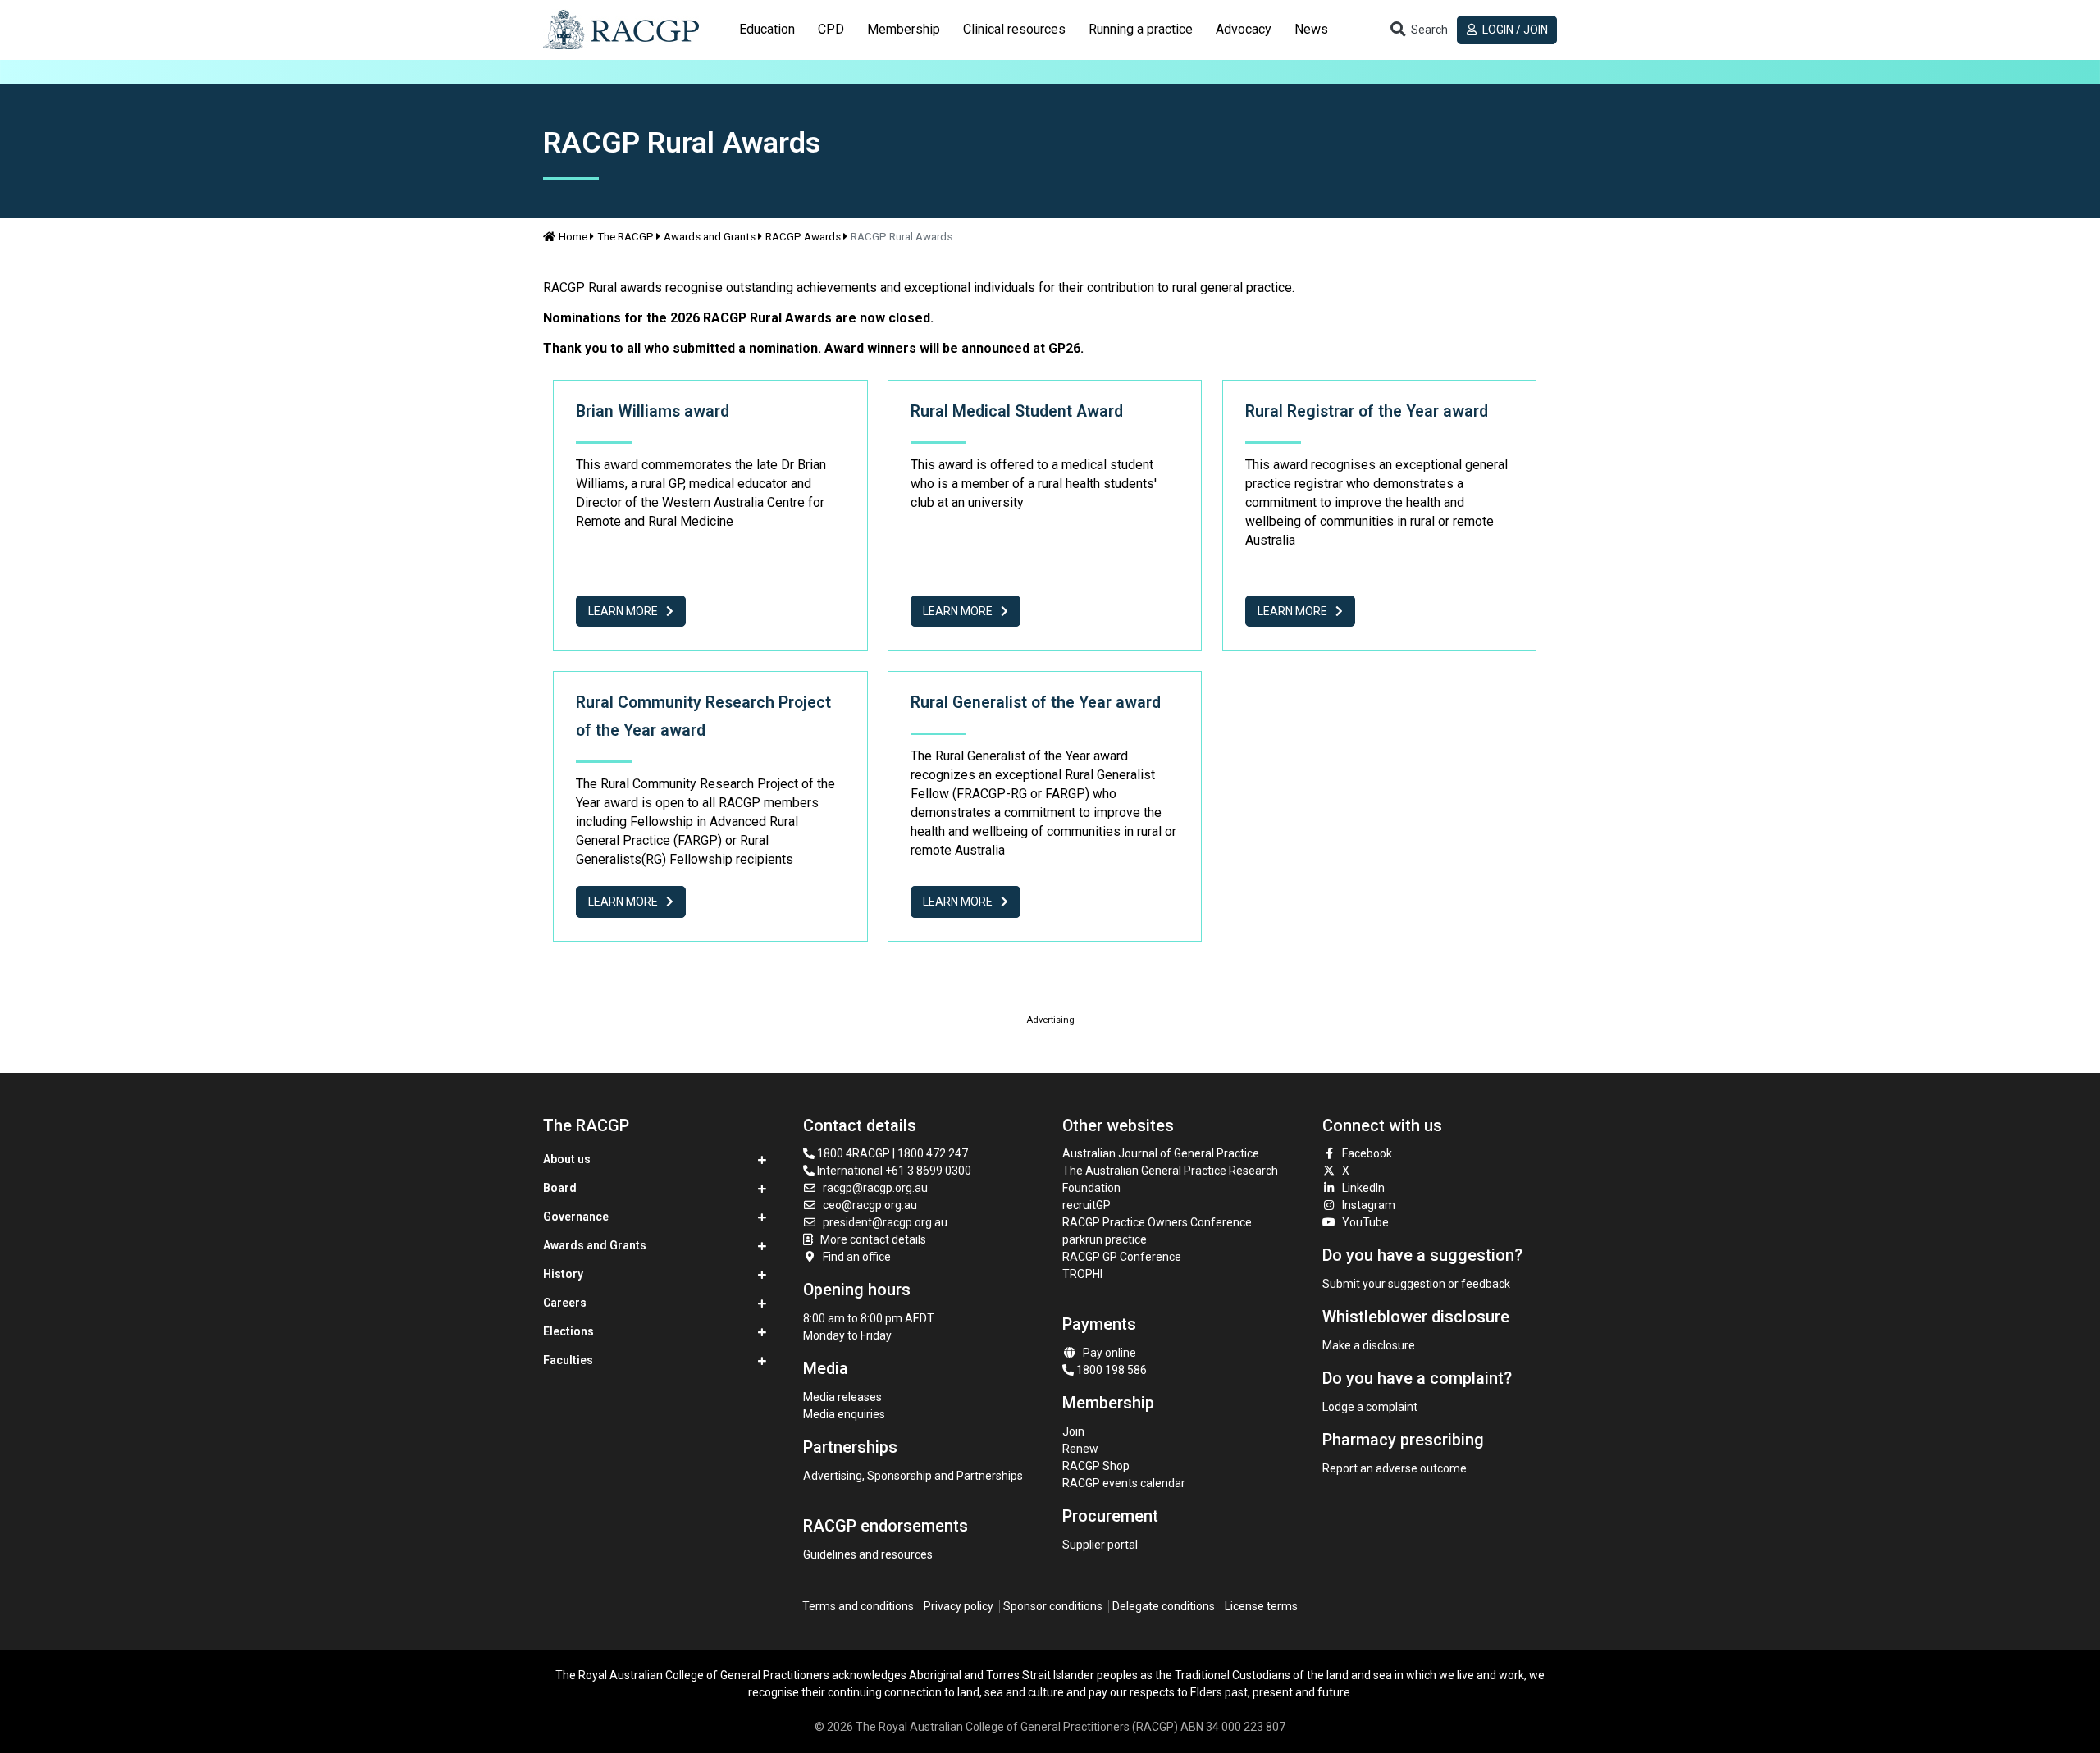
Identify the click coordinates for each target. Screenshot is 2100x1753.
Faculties (568, 1360)
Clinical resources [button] (1014, 29)
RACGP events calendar (1124, 1483)
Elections (568, 1331)
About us (567, 1159)
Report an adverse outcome (1395, 1468)
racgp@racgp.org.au (875, 1188)
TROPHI (1082, 1274)
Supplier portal (1100, 1545)
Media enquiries (844, 1414)
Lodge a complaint (1370, 1407)
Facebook (1367, 1153)
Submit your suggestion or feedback (1416, 1284)
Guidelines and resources (868, 1554)
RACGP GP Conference (1122, 1257)
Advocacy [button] (1244, 29)
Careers (565, 1303)
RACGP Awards (803, 237)
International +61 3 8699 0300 (893, 1171)
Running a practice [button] (1141, 29)
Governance (576, 1217)
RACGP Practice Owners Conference (1157, 1222)
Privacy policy (959, 1606)
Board (560, 1188)
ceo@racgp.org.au (870, 1205)
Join (1073, 1431)
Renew (1080, 1449)
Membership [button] (904, 29)
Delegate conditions (1164, 1606)
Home (573, 237)
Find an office (857, 1257)
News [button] (1311, 29)
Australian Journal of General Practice (1161, 1153)
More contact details (873, 1239)
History (563, 1274)
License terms (1261, 1606)
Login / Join (1514, 30)
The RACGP (625, 237)
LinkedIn (1363, 1188)
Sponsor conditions (1053, 1606)
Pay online (1109, 1353)
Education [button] (767, 29)
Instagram (1369, 1205)
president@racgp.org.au (885, 1222)
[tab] (767, 30)
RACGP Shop (1096, 1466)
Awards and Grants (710, 237)
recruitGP (1087, 1205)
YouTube (1365, 1222)
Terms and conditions (858, 1606)
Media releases (842, 1397)
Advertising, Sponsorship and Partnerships (913, 1476)
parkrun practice (1105, 1239)
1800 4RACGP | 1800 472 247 (891, 1153)
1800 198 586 (1110, 1370)
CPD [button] (831, 29)
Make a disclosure (1369, 1345)
